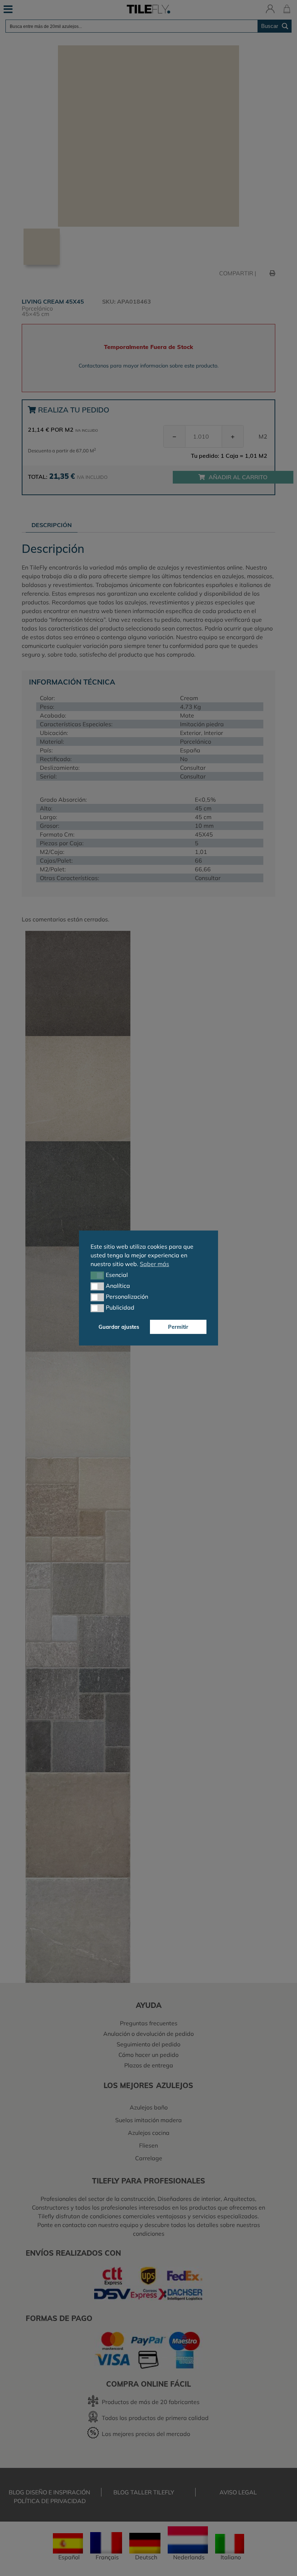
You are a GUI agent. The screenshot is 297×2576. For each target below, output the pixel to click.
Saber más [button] (154, 1264)
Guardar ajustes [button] (119, 1327)
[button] (97, 1275)
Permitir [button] (178, 1327)
